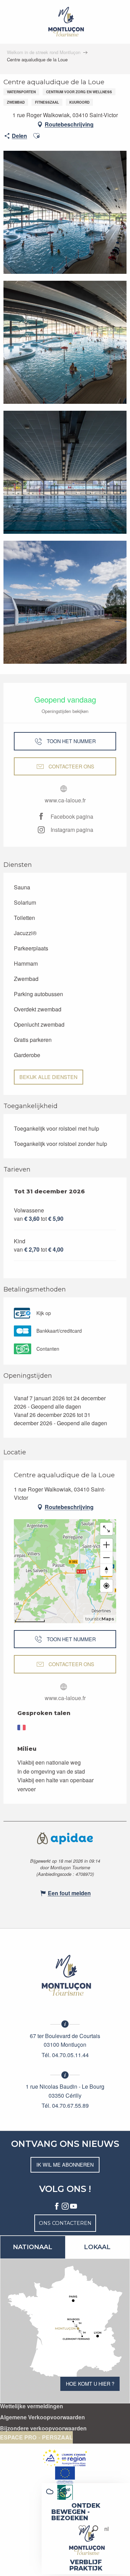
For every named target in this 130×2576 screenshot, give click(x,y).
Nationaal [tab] (33, 2247)
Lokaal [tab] (97, 2247)
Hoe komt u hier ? (90, 2383)
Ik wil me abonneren (65, 2164)
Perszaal (57, 2437)
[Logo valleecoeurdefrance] (65, 1975)
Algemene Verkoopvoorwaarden (42, 2417)
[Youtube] (73, 2207)
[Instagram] (65, 2207)
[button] (95, 2529)
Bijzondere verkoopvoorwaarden (43, 2428)
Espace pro (18, 2437)
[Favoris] (83, 2529)
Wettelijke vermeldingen (32, 2406)
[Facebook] (57, 2207)
